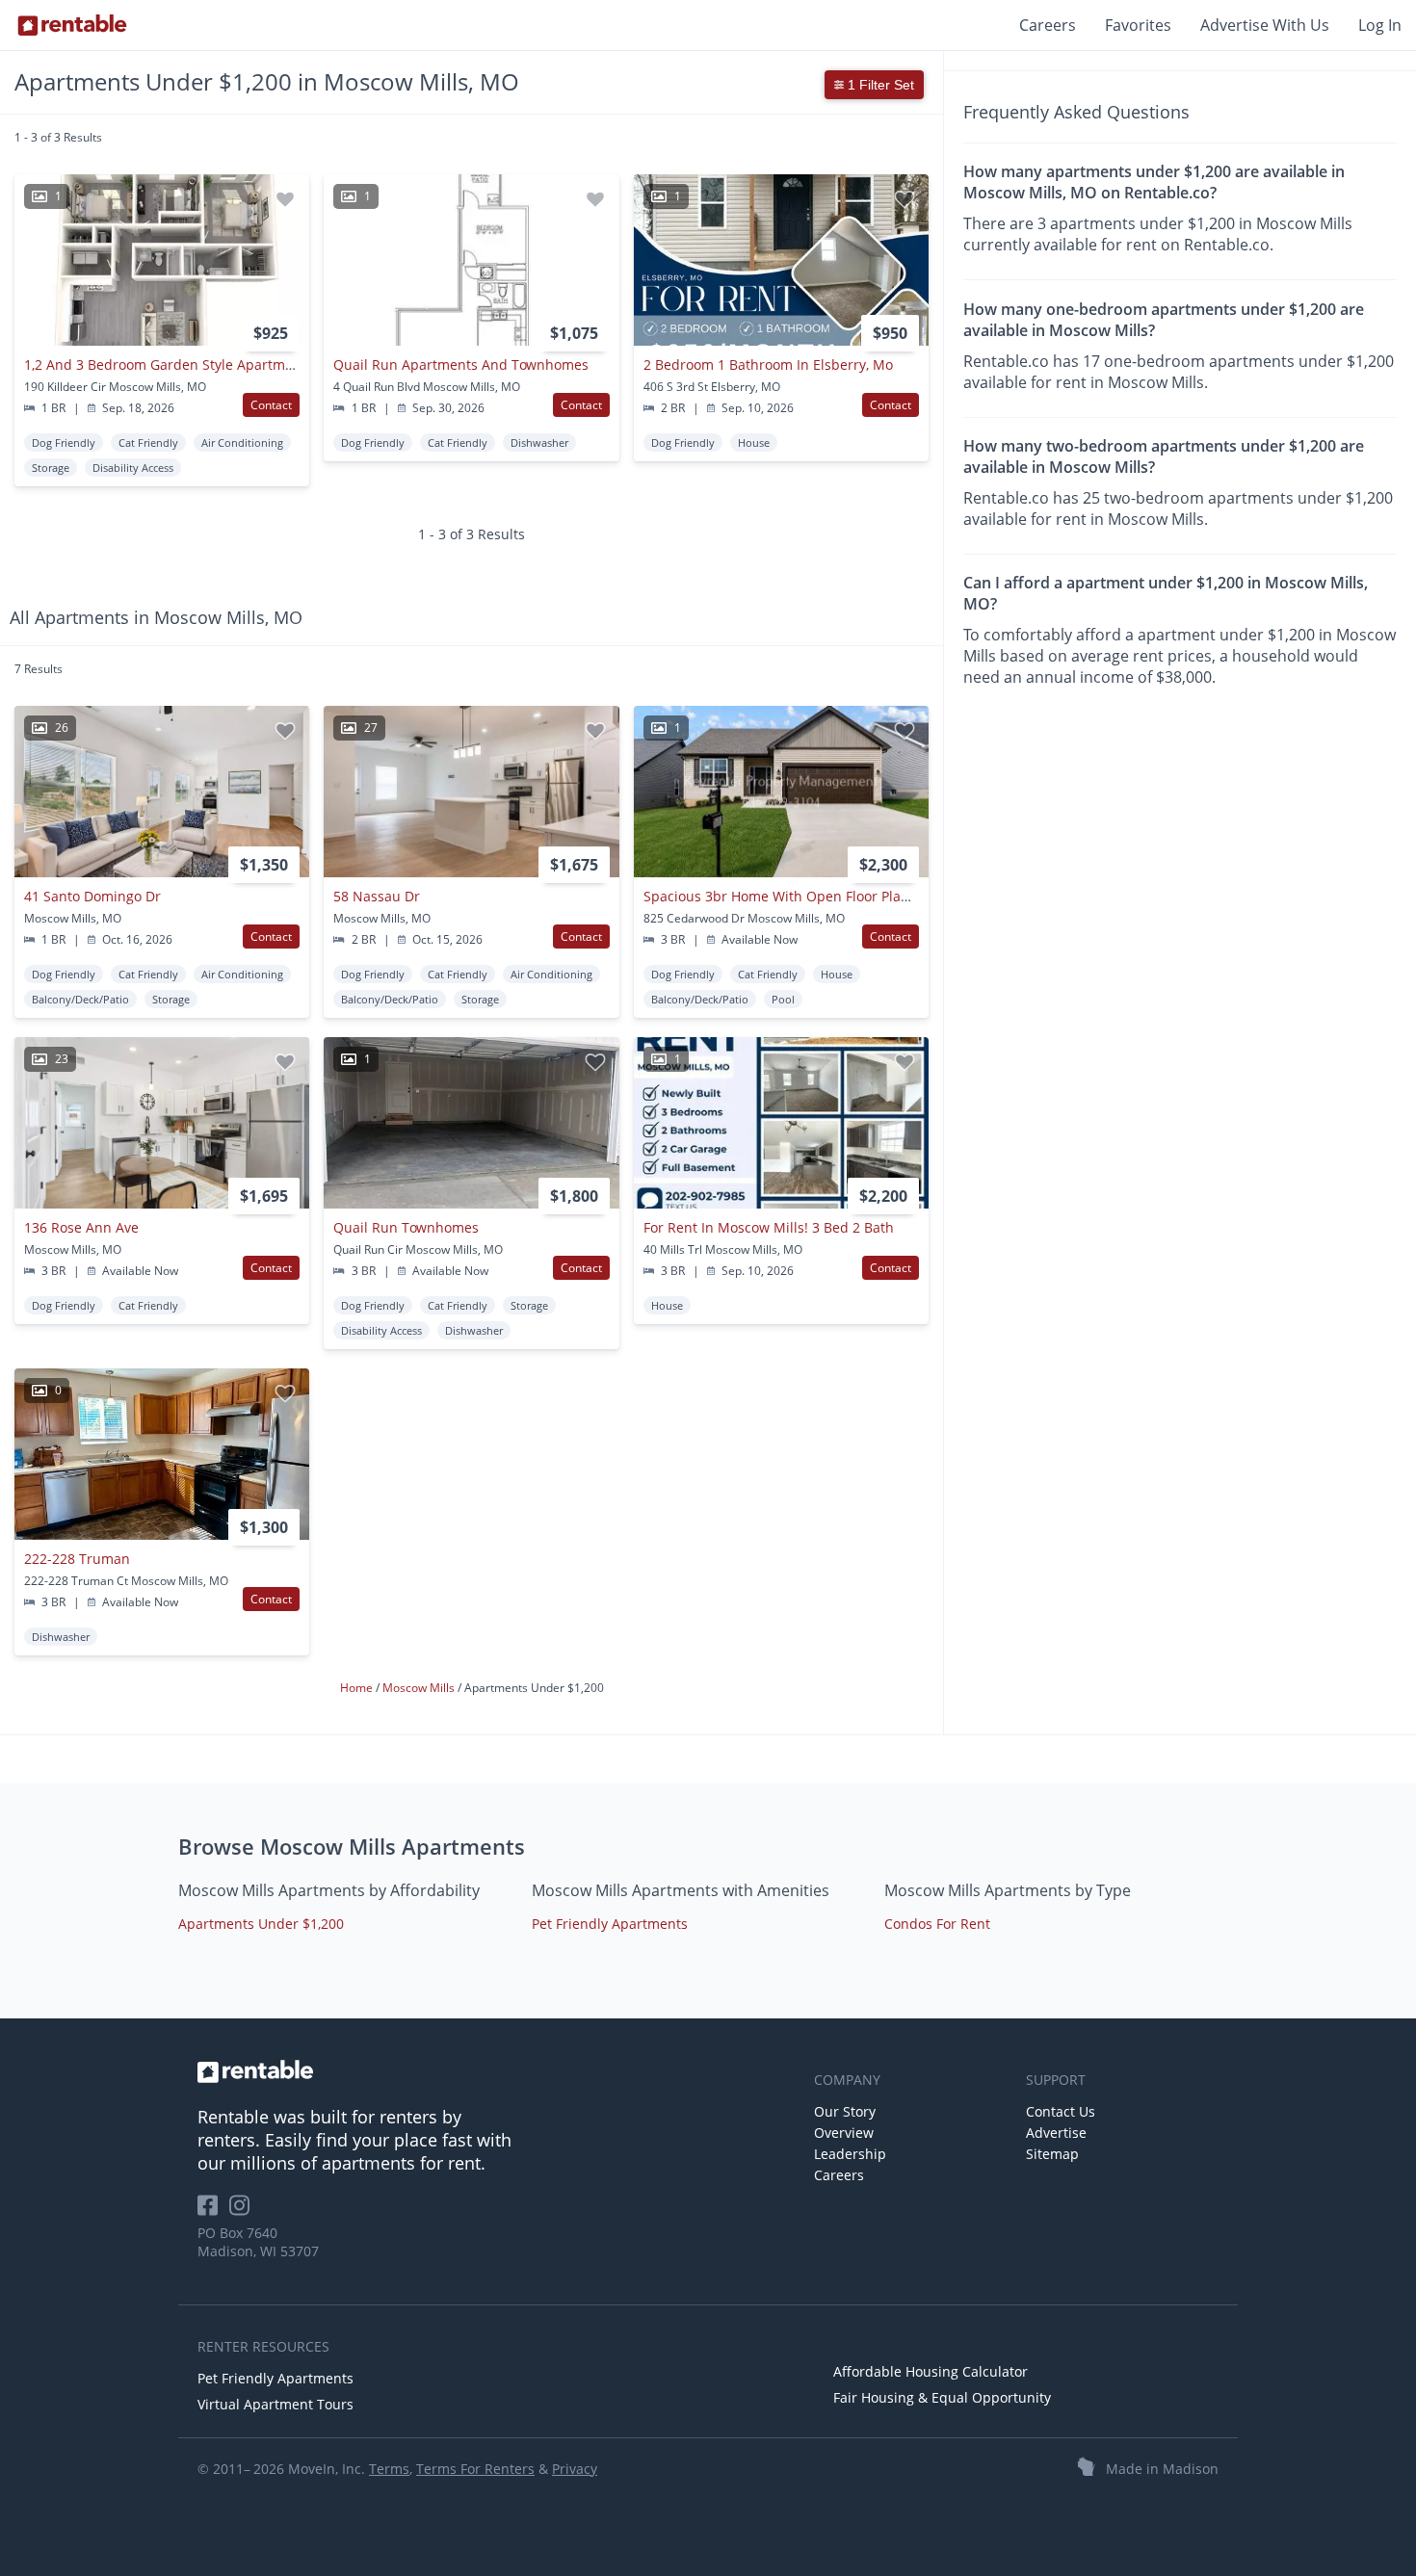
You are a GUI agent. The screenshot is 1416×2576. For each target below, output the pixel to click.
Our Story (845, 2111)
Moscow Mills (420, 1688)
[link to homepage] (496, 2071)
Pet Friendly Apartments (610, 1924)
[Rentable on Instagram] (243, 2212)
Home (358, 1688)
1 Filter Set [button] (879, 85)
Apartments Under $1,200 (261, 1924)
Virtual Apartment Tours (275, 2404)
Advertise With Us (1265, 25)
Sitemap (1052, 2154)
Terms (389, 2469)
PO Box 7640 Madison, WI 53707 (258, 2242)
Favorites (1138, 25)
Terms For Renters (475, 2469)
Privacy (575, 2469)
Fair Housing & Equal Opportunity (942, 2397)
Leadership (850, 2154)
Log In (1380, 25)
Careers (1048, 25)
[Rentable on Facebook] (213, 2212)
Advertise (1056, 2133)
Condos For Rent (937, 1924)
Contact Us (1061, 2111)
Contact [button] (271, 405)
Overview (844, 2133)
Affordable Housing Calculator (931, 2371)
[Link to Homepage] (72, 25)
